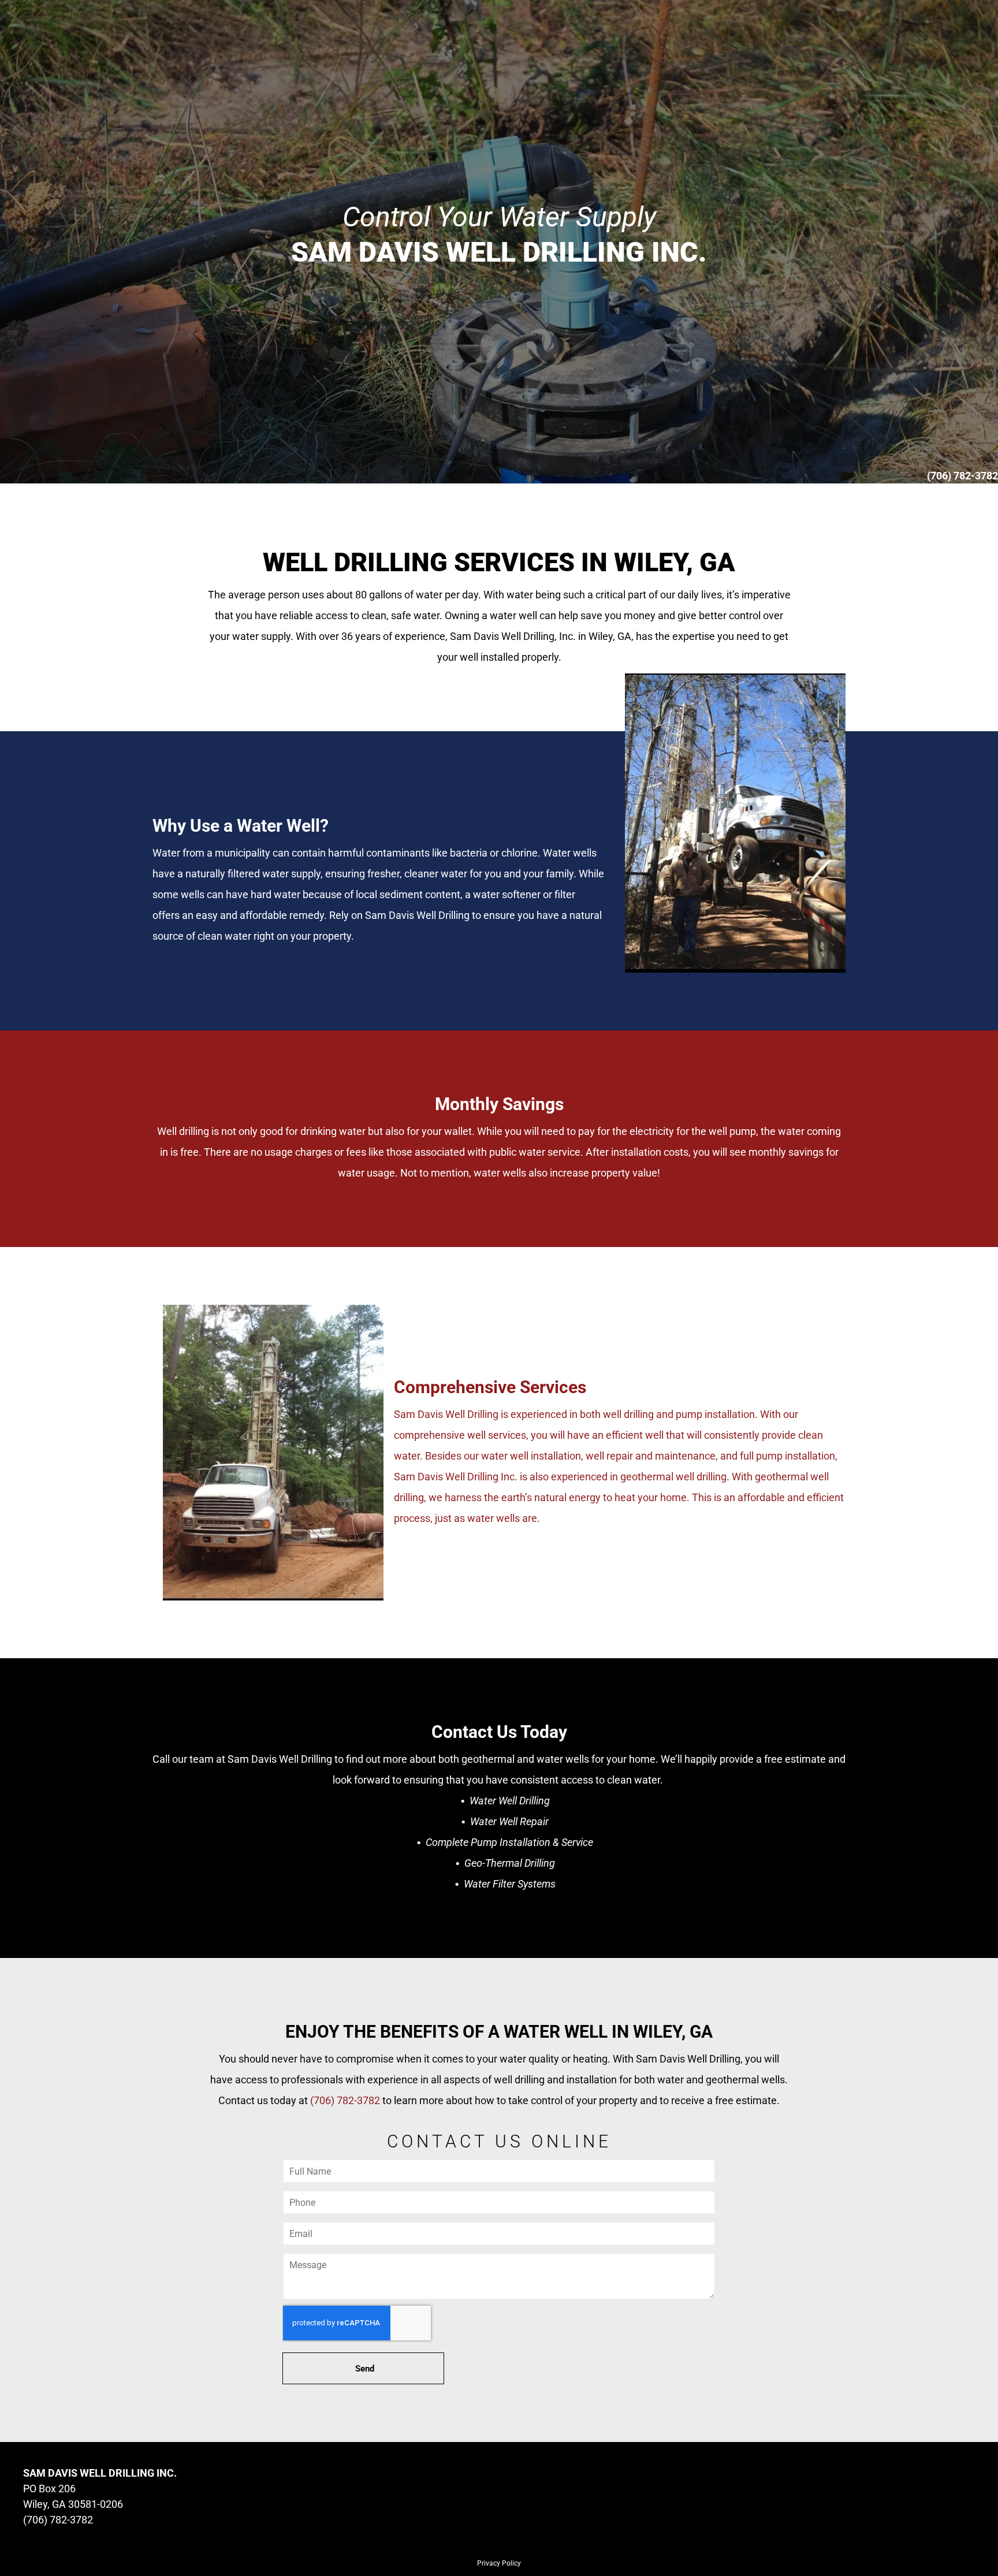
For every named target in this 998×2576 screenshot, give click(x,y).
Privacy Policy (499, 2563)
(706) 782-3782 (345, 2100)
